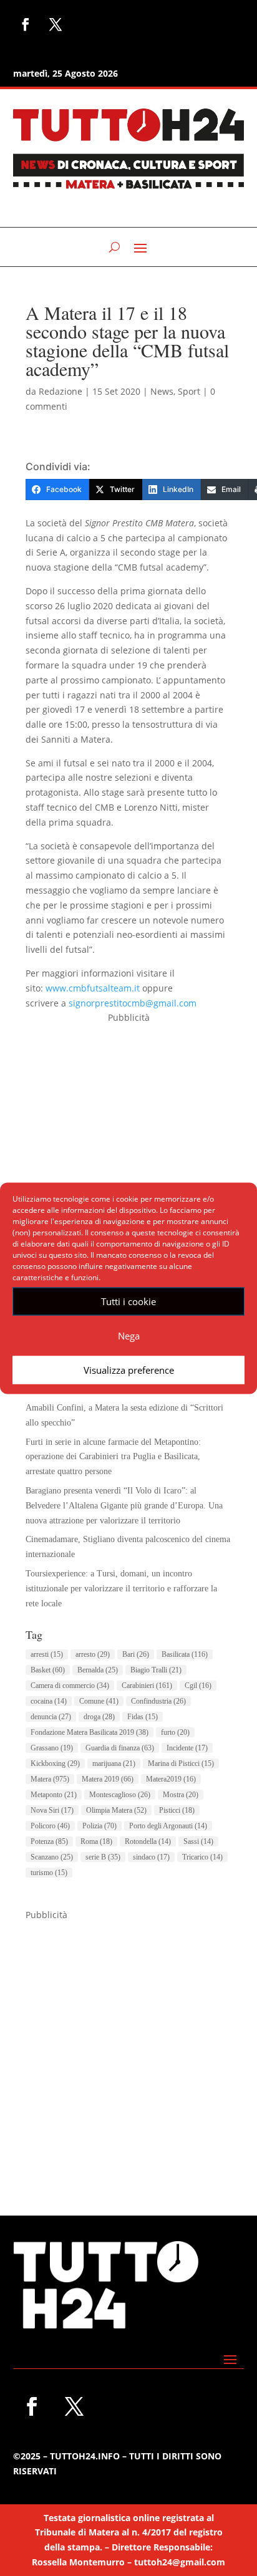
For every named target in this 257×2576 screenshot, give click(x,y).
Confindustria (158, 1701)
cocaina (49, 1701)
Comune (99, 1701)
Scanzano (52, 1857)
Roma (96, 1841)
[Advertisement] (128, 1154)
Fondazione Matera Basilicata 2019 (90, 1732)
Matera (50, 1779)
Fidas (143, 1717)
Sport (189, 391)
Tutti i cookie (128, 1301)
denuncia (51, 1717)
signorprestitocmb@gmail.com (133, 1003)
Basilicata (185, 1654)
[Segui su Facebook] (26, 24)
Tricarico (202, 1857)
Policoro (50, 1826)
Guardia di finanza (120, 1748)
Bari (136, 1654)
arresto (93, 1654)
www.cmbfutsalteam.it (93, 988)
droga (99, 1717)
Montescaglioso (120, 1795)
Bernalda (98, 1670)
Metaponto (54, 1795)
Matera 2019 (108, 1779)
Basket (48, 1670)
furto (175, 1732)
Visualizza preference (129, 1370)
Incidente (187, 1748)
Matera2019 (171, 1779)
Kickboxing (55, 1763)
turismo (49, 1873)
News (162, 391)
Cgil (198, 1686)
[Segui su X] (56, 24)
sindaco (151, 1857)
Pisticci (177, 1810)
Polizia (99, 1826)
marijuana (114, 1763)
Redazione (61, 391)
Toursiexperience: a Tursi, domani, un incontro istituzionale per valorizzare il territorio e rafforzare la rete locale (121, 1589)
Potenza (49, 1841)
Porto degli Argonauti (168, 1826)
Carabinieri (147, 1686)
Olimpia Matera (116, 1810)
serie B (103, 1857)
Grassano (52, 1748)
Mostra (181, 1795)
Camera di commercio (70, 1686)
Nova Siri (52, 1810)
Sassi (198, 1841)
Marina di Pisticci (181, 1763)
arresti (47, 1654)
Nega (129, 1336)
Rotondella (148, 1841)
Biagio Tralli (156, 1670)
